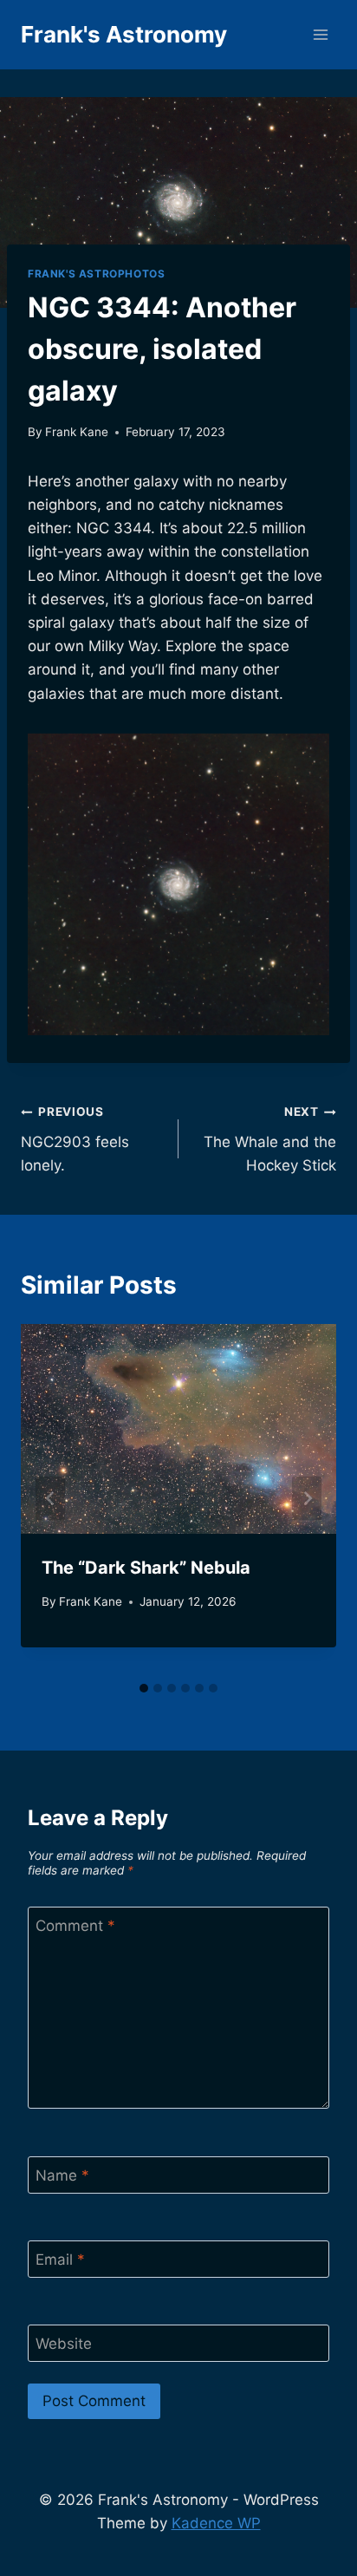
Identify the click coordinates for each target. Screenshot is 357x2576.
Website (64, 2344)
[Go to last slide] (50, 1499)
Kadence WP (216, 2523)
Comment (75, 1926)
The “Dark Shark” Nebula (146, 1568)
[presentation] (178, 1429)
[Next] (307, 1499)
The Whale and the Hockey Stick (270, 1139)
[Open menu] (320, 34)
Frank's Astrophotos (96, 274)
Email (60, 2260)
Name (62, 2175)
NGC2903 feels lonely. (75, 1139)
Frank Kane (77, 432)
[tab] (144, 1688)
